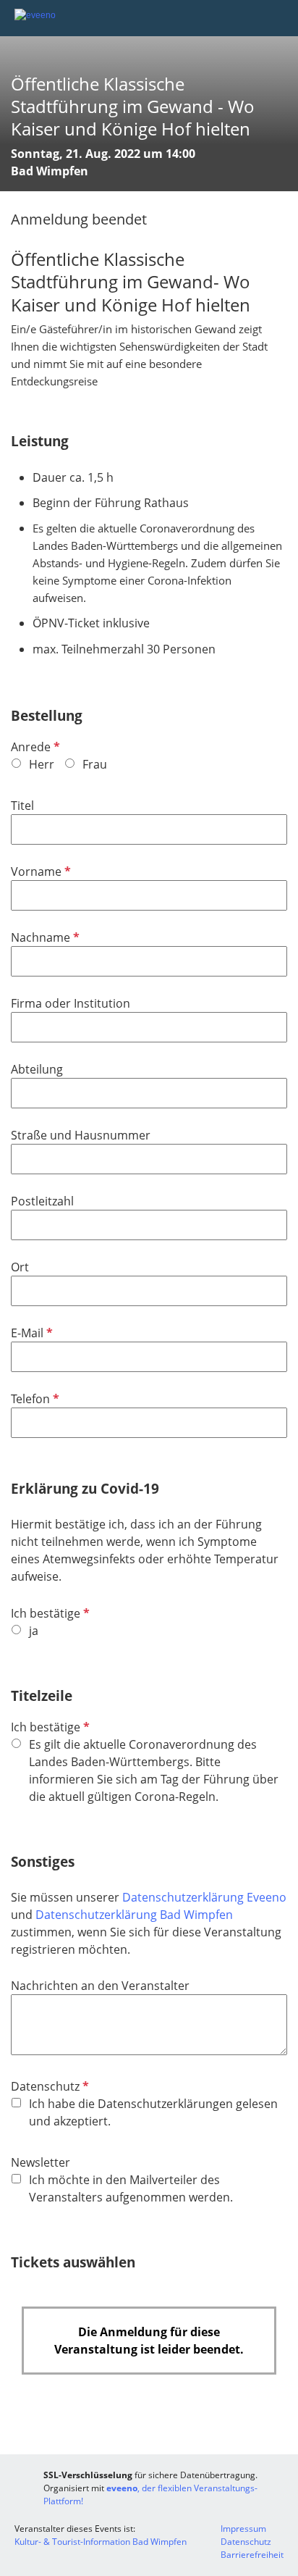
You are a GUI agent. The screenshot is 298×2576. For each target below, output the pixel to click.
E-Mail (30, 1333)
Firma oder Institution (71, 1003)
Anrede (34, 747)
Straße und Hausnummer (81, 1135)
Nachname (44, 937)
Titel (22, 806)
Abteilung (37, 1069)
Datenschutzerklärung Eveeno (204, 1897)
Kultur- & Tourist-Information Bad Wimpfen (101, 2542)
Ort (20, 1267)
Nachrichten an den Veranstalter (100, 1986)
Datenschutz (48, 2086)
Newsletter (41, 2162)
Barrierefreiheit (252, 2555)
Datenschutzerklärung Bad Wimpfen (134, 1915)
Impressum (243, 2529)
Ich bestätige (49, 1613)
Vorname (39, 871)
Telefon (34, 1399)
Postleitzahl (42, 1201)
